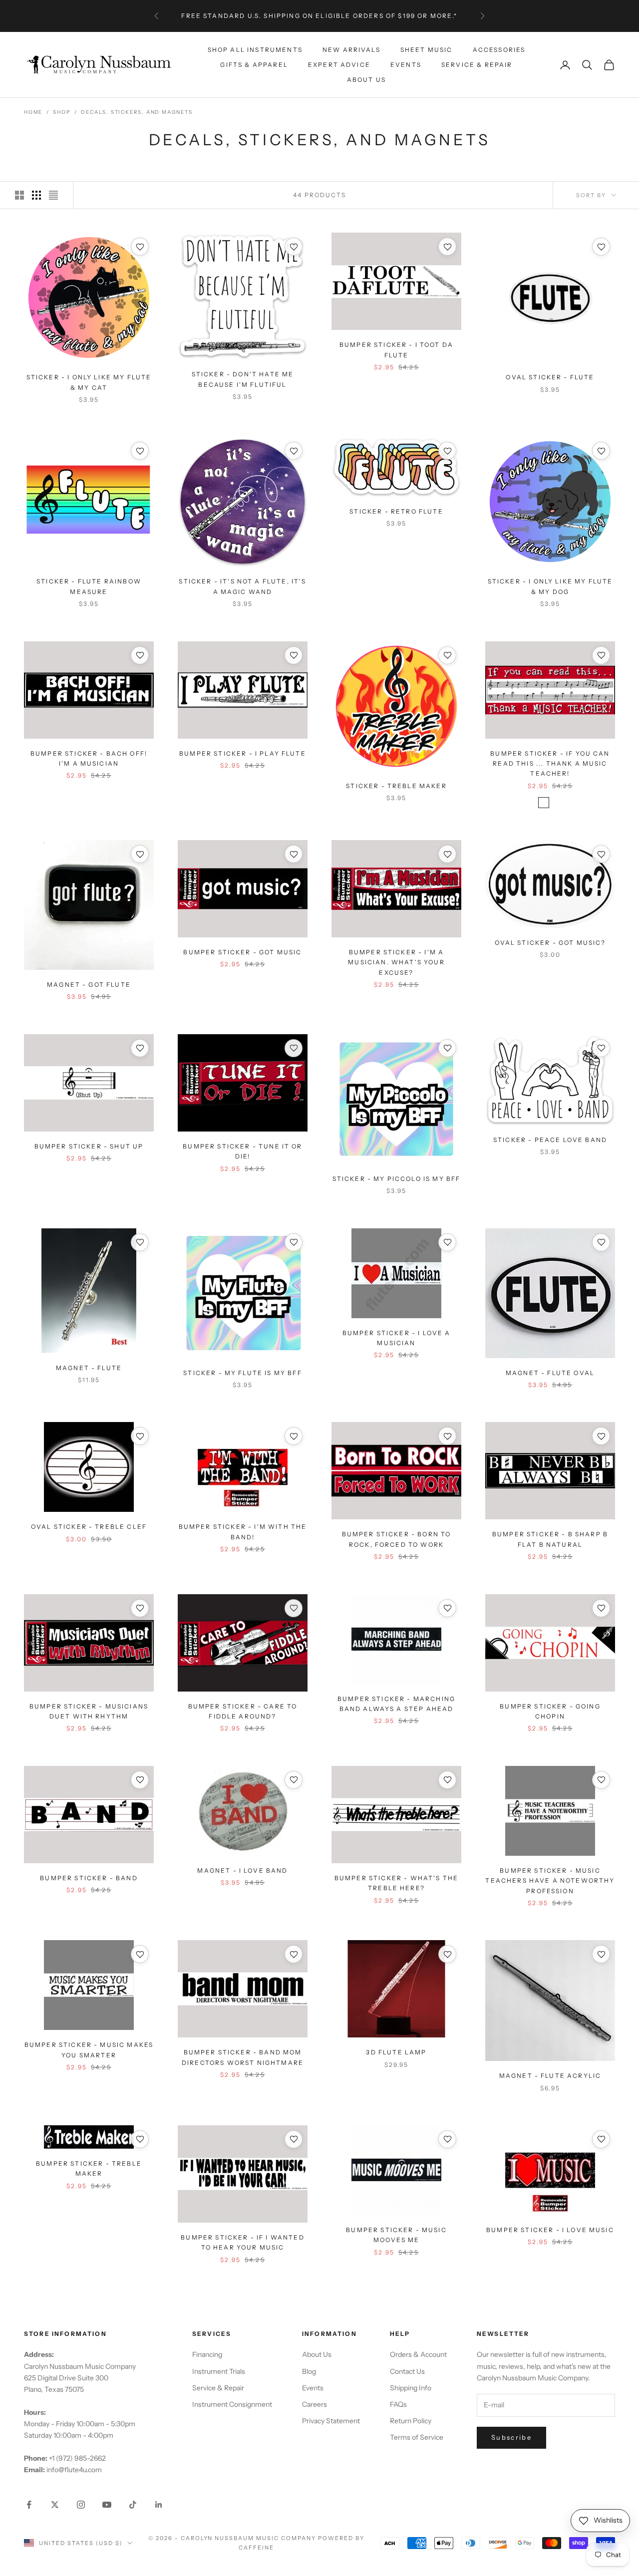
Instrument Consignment (232, 2404)
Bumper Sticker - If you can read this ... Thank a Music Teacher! (550, 764)
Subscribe (511, 2437)
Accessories (499, 49)
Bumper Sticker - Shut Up (89, 1146)
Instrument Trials (219, 2371)
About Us (366, 80)
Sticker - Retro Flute (396, 511)
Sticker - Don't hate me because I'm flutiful (243, 379)
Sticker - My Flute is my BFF (242, 1373)
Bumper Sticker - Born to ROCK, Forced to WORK (397, 1539)
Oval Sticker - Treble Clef (89, 1527)
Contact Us (407, 2371)
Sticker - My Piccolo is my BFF (397, 1179)
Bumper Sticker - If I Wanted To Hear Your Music (242, 2242)
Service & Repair (477, 65)
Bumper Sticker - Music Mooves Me (396, 2235)
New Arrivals (351, 49)
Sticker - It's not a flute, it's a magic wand (242, 586)
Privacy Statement (331, 2421)
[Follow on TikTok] (133, 2505)
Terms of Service (417, 2437)
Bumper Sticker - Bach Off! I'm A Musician (89, 758)
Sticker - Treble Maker (396, 786)
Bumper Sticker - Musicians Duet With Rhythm (89, 1711)
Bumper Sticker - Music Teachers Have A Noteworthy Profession (550, 1881)
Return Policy (411, 2421)
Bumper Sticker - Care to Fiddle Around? (243, 1711)
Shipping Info (411, 2388)
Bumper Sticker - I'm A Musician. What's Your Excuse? (396, 962)
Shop (62, 112)
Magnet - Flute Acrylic (550, 2076)
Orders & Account (418, 2354)
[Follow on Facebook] (29, 2505)
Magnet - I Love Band (242, 1870)
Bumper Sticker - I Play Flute (243, 753)
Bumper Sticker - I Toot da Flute (396, 350)
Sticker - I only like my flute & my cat (89, 382)
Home (33, 112)
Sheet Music (427, 49)
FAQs (398, 2404)
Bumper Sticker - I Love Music (550, 2230)
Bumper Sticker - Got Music (242, 952)
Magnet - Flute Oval (550, 1373)
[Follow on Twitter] (55, 2505)
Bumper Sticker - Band (89, 1878)
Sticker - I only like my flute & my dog (550, 586)
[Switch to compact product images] (53, 195)
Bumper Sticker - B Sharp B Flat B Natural (550, 1539)
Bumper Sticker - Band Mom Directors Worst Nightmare (243, 2057)
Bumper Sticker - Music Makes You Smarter (89, 2050)
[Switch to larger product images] (19, 195)
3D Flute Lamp (396, 2052)
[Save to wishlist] (140, 247)
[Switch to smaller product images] (36, 195)
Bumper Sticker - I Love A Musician (397, 1338)
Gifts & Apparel (254, 65)
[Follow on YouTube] (107, 2505)
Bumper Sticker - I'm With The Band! (243, 1532)
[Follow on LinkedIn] (159, 2505)
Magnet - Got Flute (89, 985)
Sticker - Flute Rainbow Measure (89, 586)
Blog (309, 2371)
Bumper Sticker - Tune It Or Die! (242, 1151)
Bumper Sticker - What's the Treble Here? (396, 1883)
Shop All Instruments (255, 49)
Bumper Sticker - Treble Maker (89, 2168)
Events (406, 65)
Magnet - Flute (89, 1368)
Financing (207, 2354)
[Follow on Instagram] (81, 2505)
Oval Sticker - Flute (550, 377)
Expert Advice (339, 65)
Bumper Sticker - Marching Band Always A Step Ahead (396, 1704)
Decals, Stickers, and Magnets (137, 112)
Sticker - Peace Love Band (550, 1140)
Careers (315, 2404)
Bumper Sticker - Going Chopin (550, 1711)
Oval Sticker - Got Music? (550, 943)
